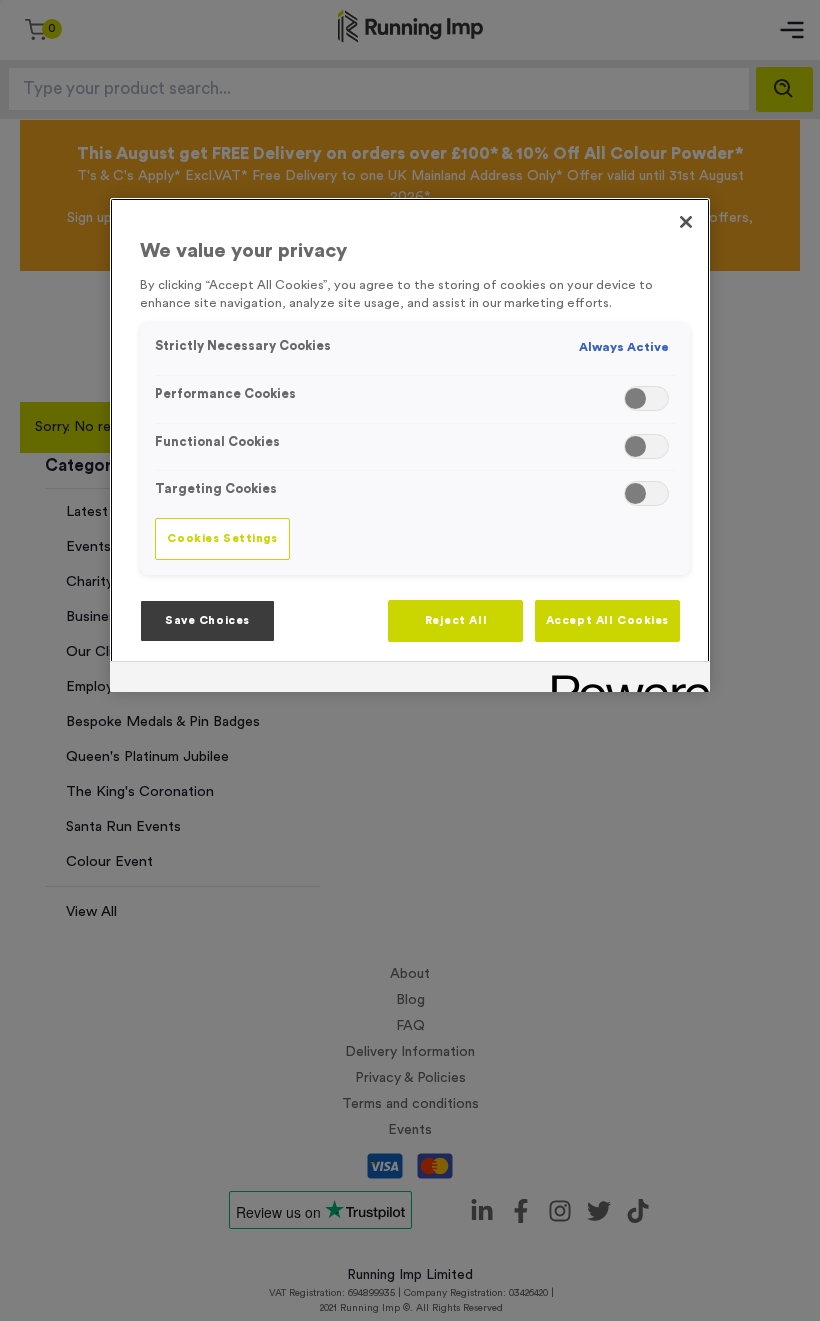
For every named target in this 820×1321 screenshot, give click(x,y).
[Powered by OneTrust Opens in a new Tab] (624, 679)
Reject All (456, 620)
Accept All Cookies (607, 620)
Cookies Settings (222, 538)
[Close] (686, 222)
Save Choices (207, 620)
